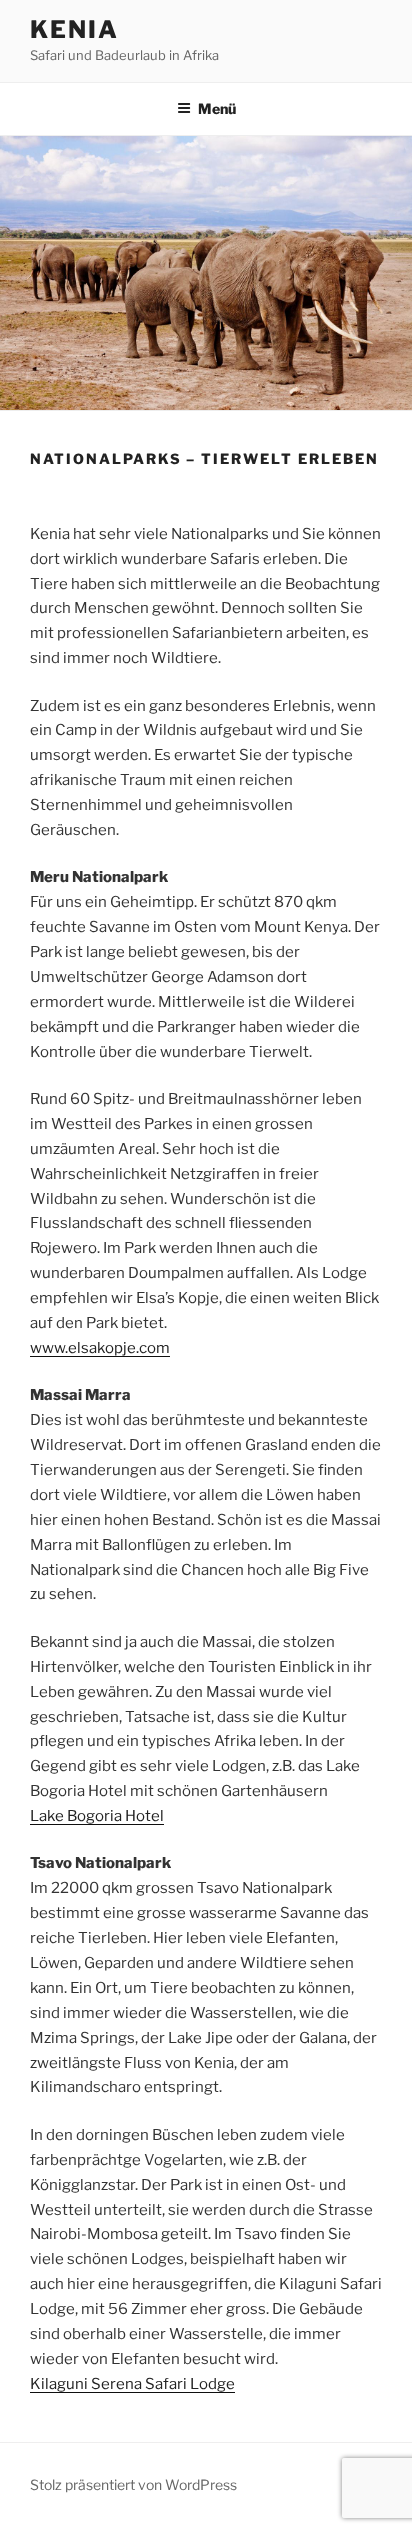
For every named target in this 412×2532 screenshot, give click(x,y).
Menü (217, 108)
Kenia (74, 29)
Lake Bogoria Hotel (97, 1816)
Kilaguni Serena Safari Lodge (132, 2384)
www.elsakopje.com (100, 1348)
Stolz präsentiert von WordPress (133, 2484)
